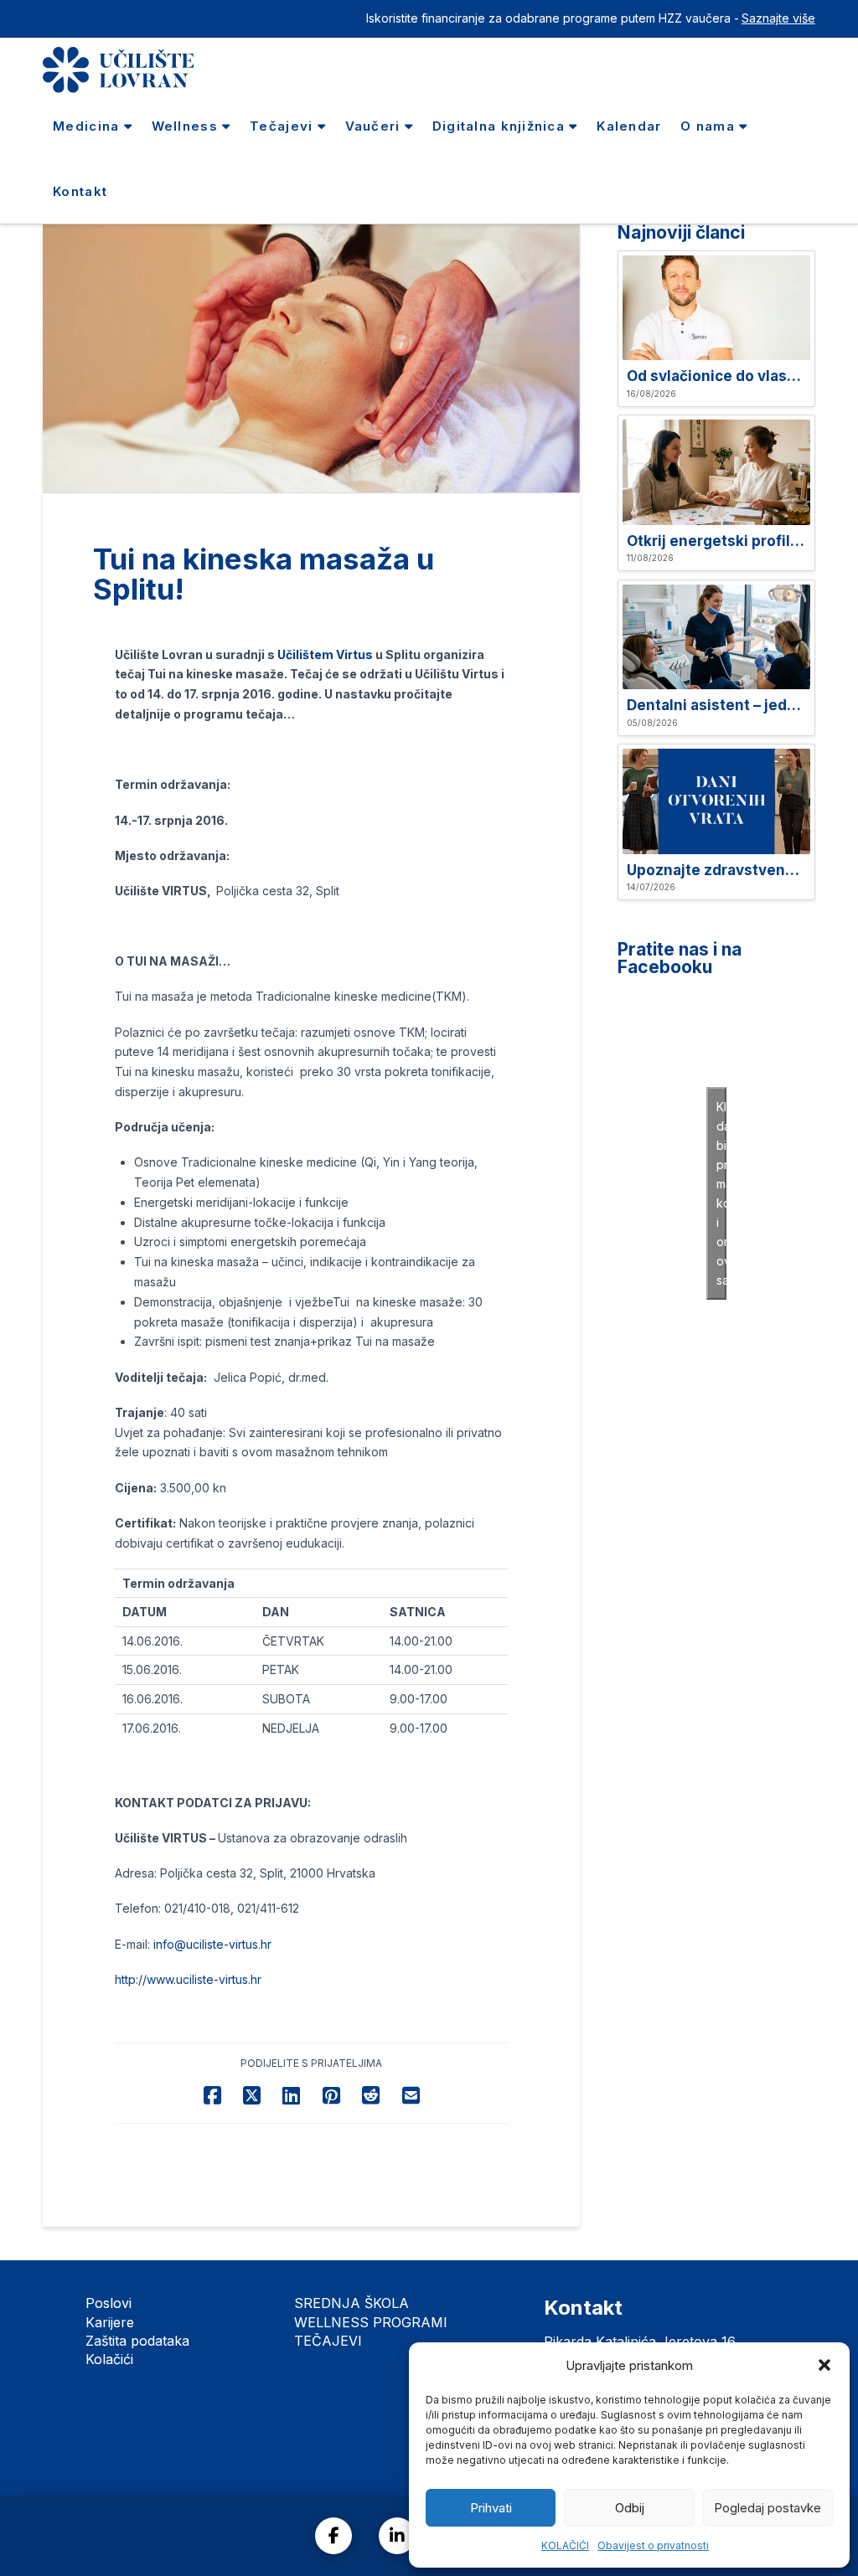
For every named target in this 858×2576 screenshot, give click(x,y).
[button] (824, 2365)
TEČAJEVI (328, 2341)
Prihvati (491, 2508)
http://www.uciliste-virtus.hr (188, 1979)
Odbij (630, 2508)
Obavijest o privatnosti (653, 2545)
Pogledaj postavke (768, 2508)
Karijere (110, 2322)
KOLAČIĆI (565, 2545)
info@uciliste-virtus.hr (212, 1944)
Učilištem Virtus (325, 654)
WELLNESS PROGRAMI (371, 2322)
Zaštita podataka (137, 2341)
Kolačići (109, 2359)
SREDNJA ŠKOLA (351, 2303)
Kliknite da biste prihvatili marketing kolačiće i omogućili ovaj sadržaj (721, 1193)
